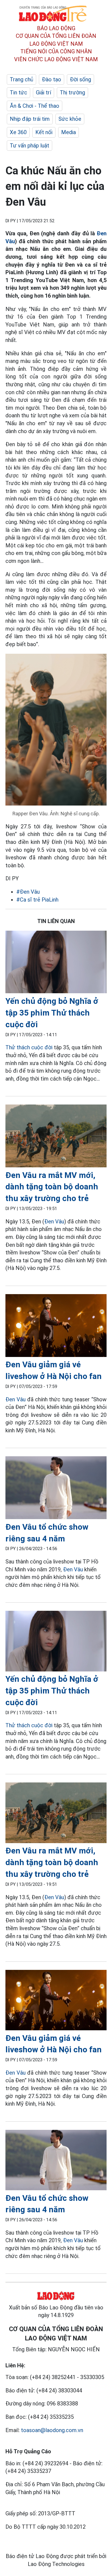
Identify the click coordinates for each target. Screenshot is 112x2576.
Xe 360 (18, 132)
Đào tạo (52, 79)
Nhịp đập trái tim (30, 119)
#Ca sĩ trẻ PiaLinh (37, 900)
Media (69, 132)
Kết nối (44, 132)
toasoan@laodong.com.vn (52, 2430)
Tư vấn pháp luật (29, 146)
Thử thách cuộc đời (29, 1047)
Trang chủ (21, 79)
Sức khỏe (70, 119)
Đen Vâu (54, 1221)
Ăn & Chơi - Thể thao (35, 106)
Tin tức (18, 92)
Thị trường (72, 92)
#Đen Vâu (28, 892)
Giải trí (43, 92)
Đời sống (80, 79)
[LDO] (56, 963)
